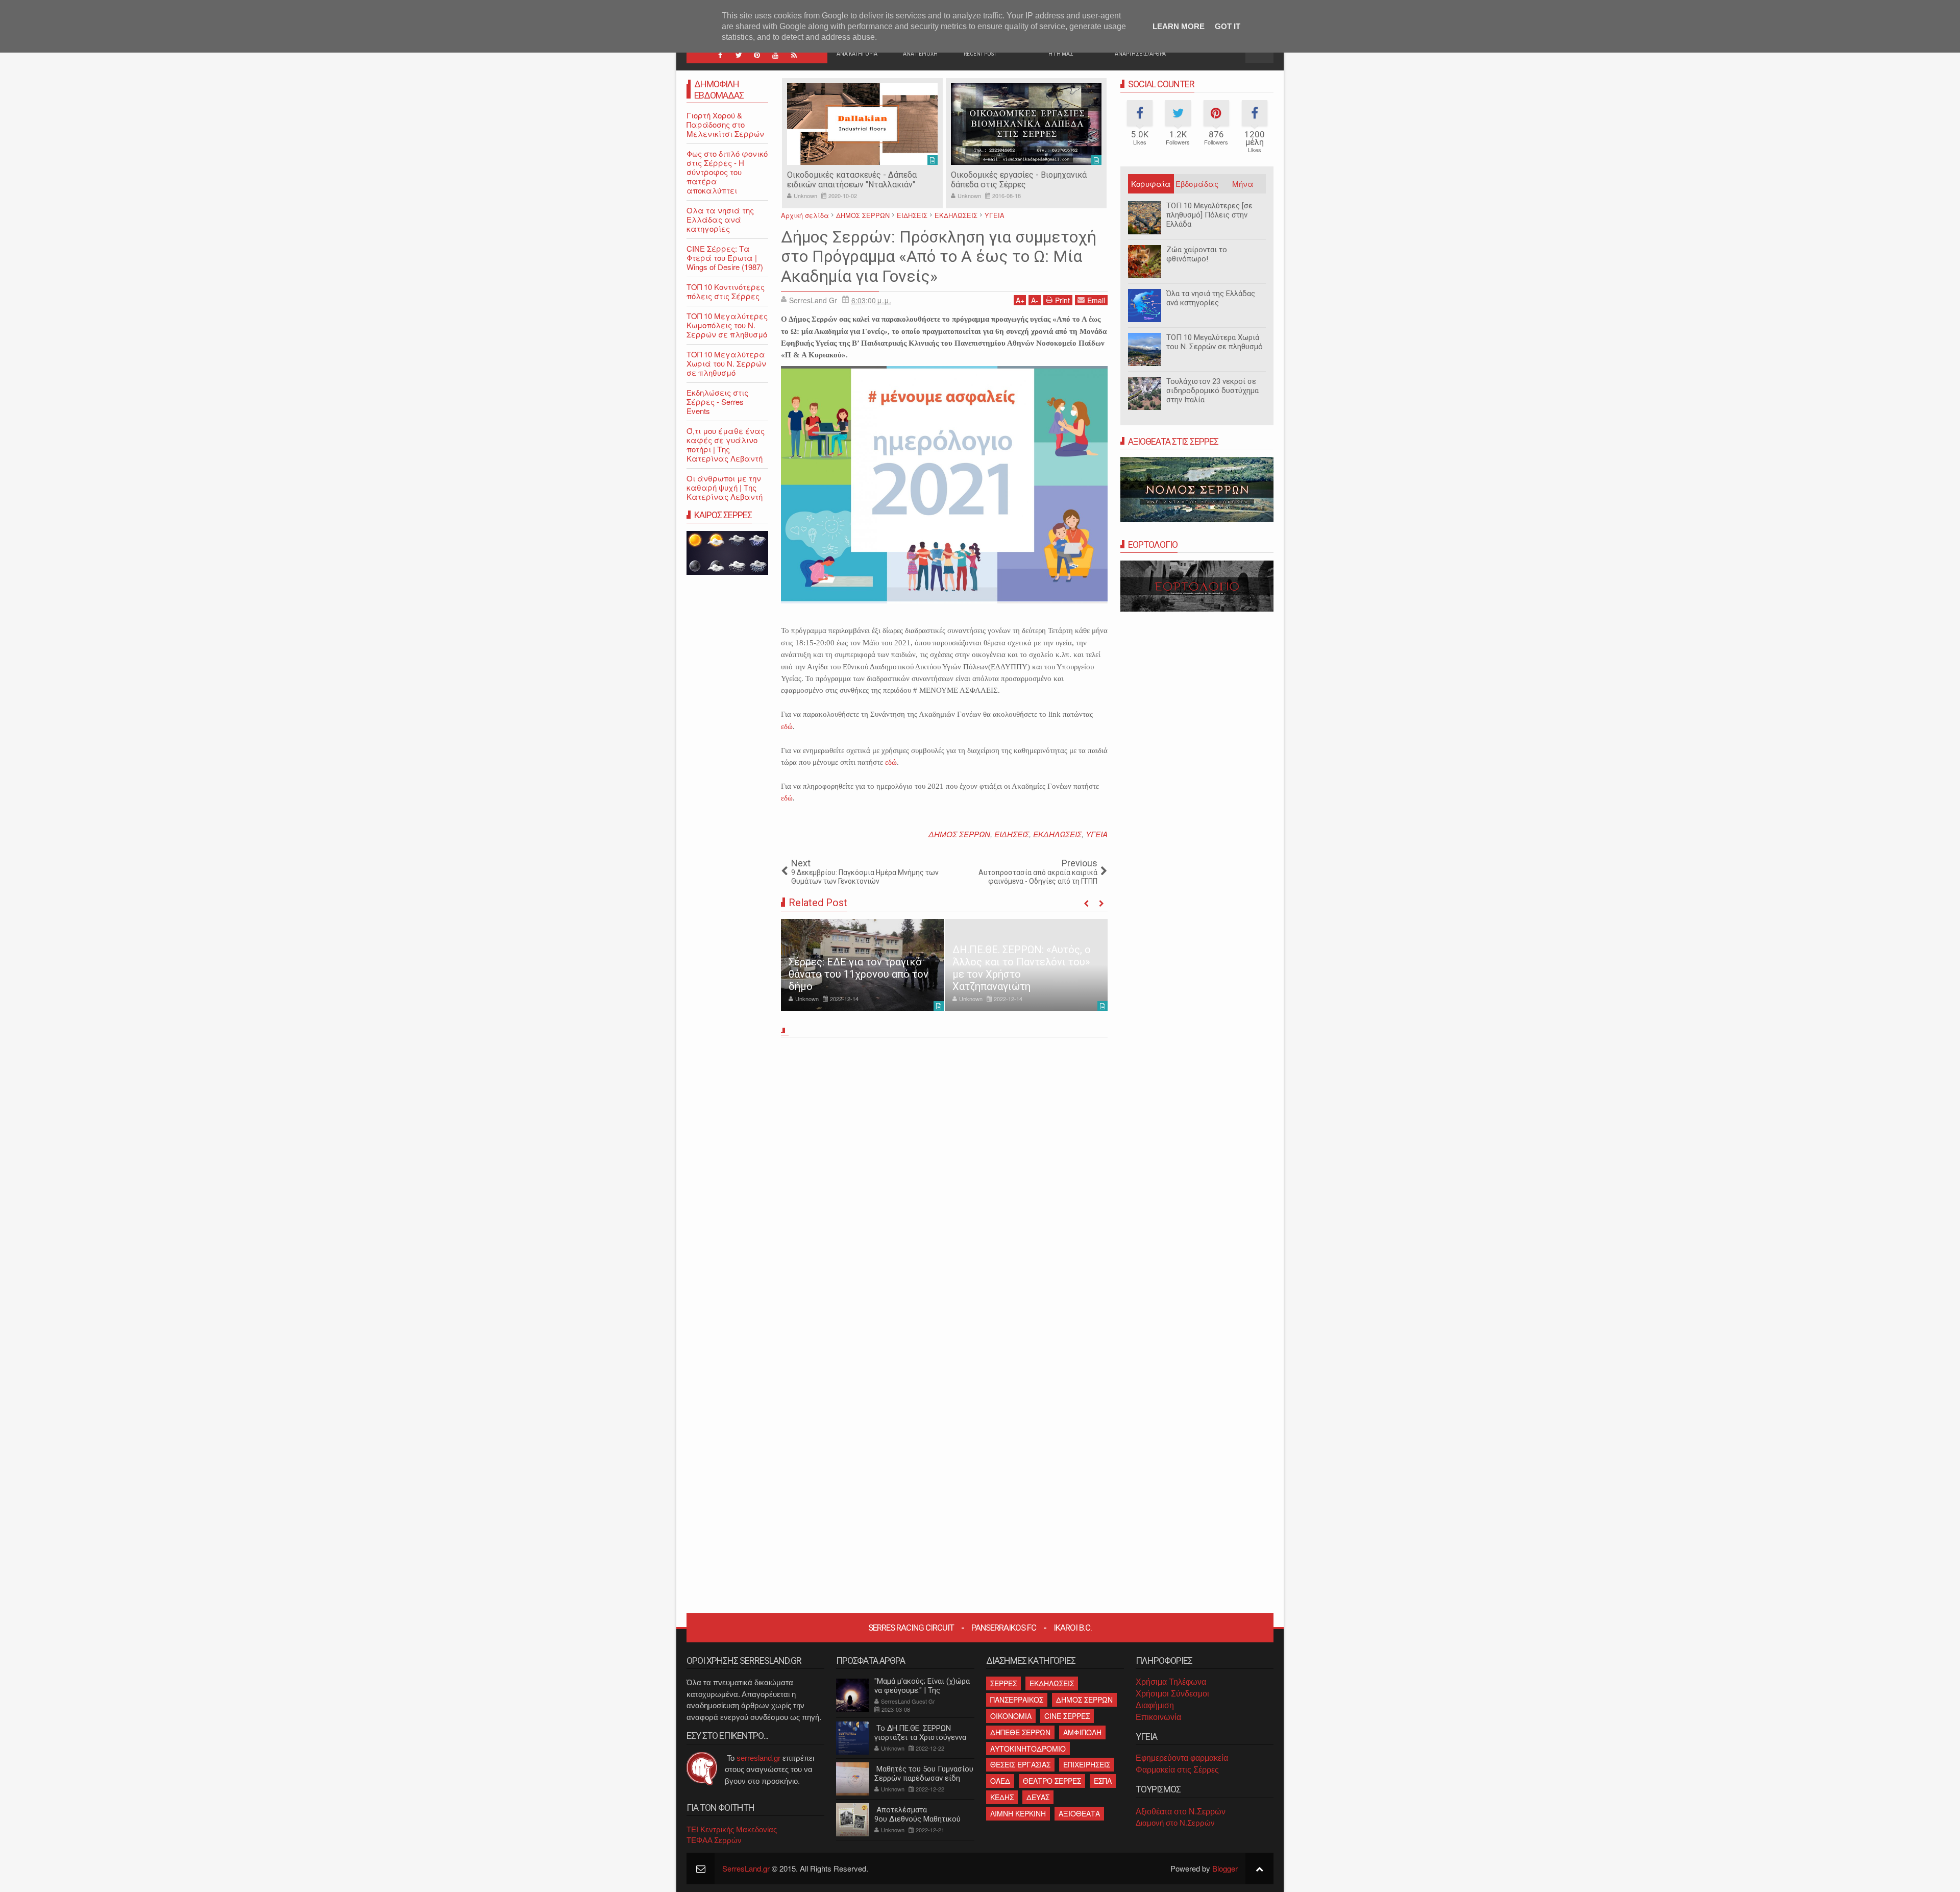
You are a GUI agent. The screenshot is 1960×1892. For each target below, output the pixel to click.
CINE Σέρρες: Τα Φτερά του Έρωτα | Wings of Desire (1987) (725, 258)
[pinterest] (757, 55)
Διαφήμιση (1155, 1705)
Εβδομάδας (1197, 184)
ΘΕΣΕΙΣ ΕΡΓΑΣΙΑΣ (1020, 1764)
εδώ (787, 726)
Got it (1228, 26)
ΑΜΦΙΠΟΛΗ (1082, 1732)
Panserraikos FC (1004, 1628)
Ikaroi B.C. (1073, 1628)
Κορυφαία (1151, 184)
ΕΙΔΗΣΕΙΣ (1012, 834)
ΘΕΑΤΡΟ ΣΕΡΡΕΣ (1052, 1781)
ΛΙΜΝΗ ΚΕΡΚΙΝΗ (1018, 1813)
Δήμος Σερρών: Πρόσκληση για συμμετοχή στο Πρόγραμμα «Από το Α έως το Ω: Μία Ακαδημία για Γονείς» (939, 257)
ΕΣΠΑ (1103, 1781)
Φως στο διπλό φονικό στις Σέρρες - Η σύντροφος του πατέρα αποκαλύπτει (727, 172)
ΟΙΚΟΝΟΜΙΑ (1011, 1716)
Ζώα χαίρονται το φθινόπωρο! (1197, 254)
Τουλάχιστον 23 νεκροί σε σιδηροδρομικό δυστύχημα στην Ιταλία (1212, 391)
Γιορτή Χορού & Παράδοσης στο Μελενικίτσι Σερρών (725, 124)
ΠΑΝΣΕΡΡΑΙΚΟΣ (1017, 1700)
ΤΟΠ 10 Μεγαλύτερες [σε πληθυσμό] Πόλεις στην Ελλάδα (1209, 215)
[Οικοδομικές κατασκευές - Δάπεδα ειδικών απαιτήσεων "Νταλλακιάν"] (862, 124)
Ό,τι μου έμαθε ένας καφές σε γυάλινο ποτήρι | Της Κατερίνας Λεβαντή (726, 444)
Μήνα (1243, 184)
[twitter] (739, 55)
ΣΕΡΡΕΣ (1003, 1683)
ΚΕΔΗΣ (1002, 1797)
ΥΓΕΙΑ (1097, 834)
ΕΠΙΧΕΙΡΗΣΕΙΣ (1087, 1764)
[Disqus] (944, 1184)
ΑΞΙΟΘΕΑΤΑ (1079, 1813)
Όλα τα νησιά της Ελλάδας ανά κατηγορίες (1211, 298)
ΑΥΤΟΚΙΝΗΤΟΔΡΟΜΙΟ (1028, 1749)
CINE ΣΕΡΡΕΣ (1067, 1716)
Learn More (1179, 26)
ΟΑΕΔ (1000, 1781)
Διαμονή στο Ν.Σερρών (1175, 1823)
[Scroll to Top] (1259, 1868)
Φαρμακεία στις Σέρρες (1177, 1770)
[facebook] (720, 55)
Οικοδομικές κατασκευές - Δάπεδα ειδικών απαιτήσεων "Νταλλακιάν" (852, 180)
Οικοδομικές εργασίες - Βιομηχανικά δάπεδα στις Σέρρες (1019, 180)
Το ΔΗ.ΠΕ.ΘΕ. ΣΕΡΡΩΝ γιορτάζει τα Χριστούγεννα (920, 1733)
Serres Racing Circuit (911, 1628)
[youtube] (775, 55)
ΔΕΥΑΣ (1038, 1797)
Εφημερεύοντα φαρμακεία (1182, 1758)
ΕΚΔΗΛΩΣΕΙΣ (1057, 834)
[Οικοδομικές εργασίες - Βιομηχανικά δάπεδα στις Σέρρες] (1026, 124)
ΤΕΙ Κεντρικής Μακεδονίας (732, 1829)
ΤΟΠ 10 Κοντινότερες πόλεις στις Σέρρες (726, 291)
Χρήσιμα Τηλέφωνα (1171, 1682)
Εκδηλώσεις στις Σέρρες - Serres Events (717, 402)
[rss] (794, 55)
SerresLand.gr (746, 1868)
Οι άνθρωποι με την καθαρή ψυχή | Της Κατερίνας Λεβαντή (725, 487)
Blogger (1225, 1868)
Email (1096, 300)
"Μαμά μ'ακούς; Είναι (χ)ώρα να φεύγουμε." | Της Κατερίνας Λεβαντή (922, 1690)
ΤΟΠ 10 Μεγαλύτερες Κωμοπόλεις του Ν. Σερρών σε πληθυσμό (727, 325)
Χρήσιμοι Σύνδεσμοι (1172, 1694)
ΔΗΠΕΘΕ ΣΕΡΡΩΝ (1020, 1732)
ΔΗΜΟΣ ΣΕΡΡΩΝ (959, 834)
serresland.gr (758, 1758)
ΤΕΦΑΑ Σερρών (714, 1840)
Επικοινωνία (1158, 1717)
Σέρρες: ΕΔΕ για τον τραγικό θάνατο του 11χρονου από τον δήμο (859, 974)
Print (1062, 300)
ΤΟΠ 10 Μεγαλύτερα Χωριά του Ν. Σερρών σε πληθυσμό (1215, 342)
